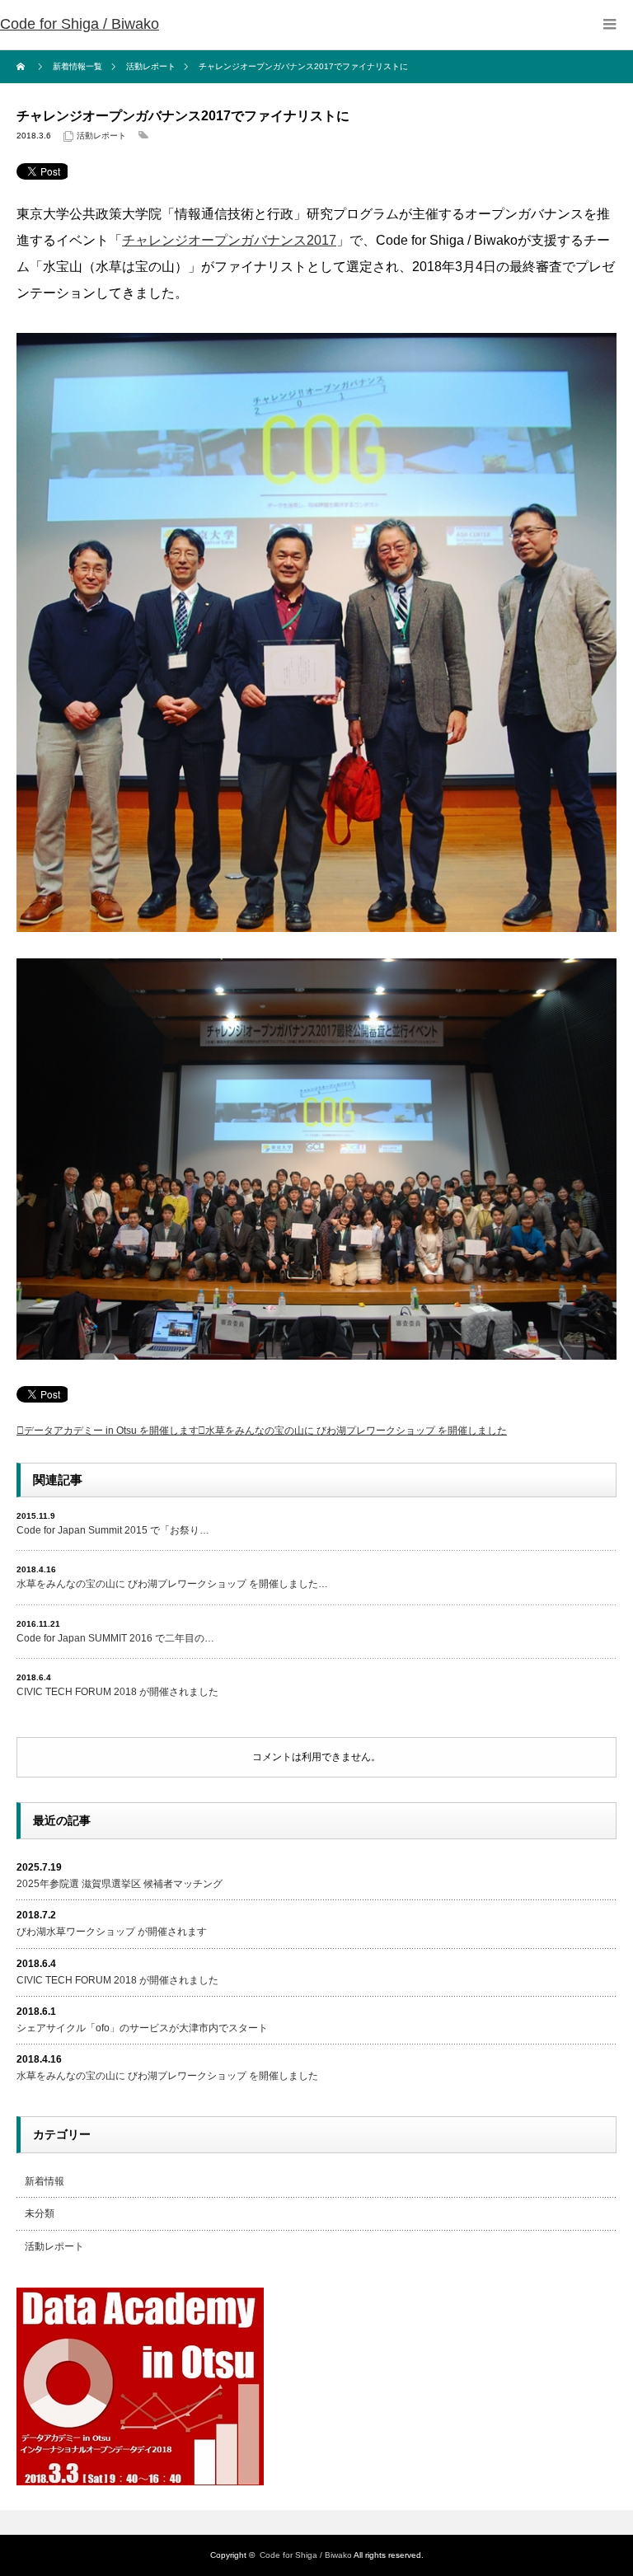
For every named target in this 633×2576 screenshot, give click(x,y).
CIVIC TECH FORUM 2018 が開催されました (117, 1692)
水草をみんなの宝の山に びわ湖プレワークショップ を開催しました (356, 1431)
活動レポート (101, 136)
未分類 (40, 2213)
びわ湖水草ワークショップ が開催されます (112, 1932)
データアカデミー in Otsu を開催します (111, 1431)
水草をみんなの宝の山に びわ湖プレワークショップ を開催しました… (172, 1584)
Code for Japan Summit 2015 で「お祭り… (113, 1530)
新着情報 (45, 2181)
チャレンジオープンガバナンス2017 (229, 240)
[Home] (23, 67)
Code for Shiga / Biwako (80, 24)
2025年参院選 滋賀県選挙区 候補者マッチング (120, 1884)
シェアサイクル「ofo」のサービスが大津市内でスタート (142, 2028)
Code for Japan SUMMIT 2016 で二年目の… (115, 1638)
